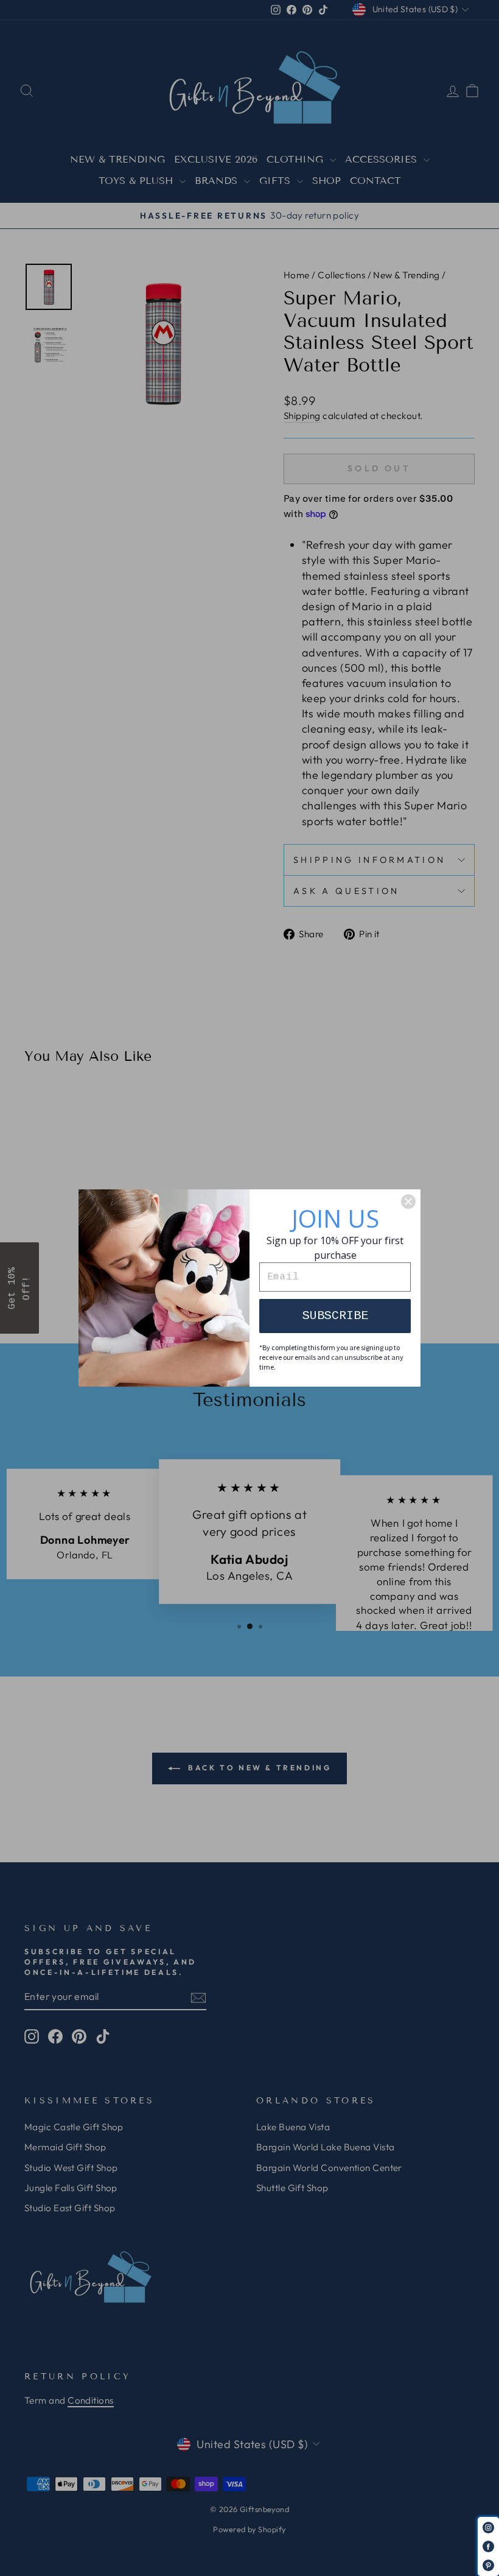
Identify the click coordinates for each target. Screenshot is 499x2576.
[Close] (408, 1202)
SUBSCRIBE (335, 1316)
